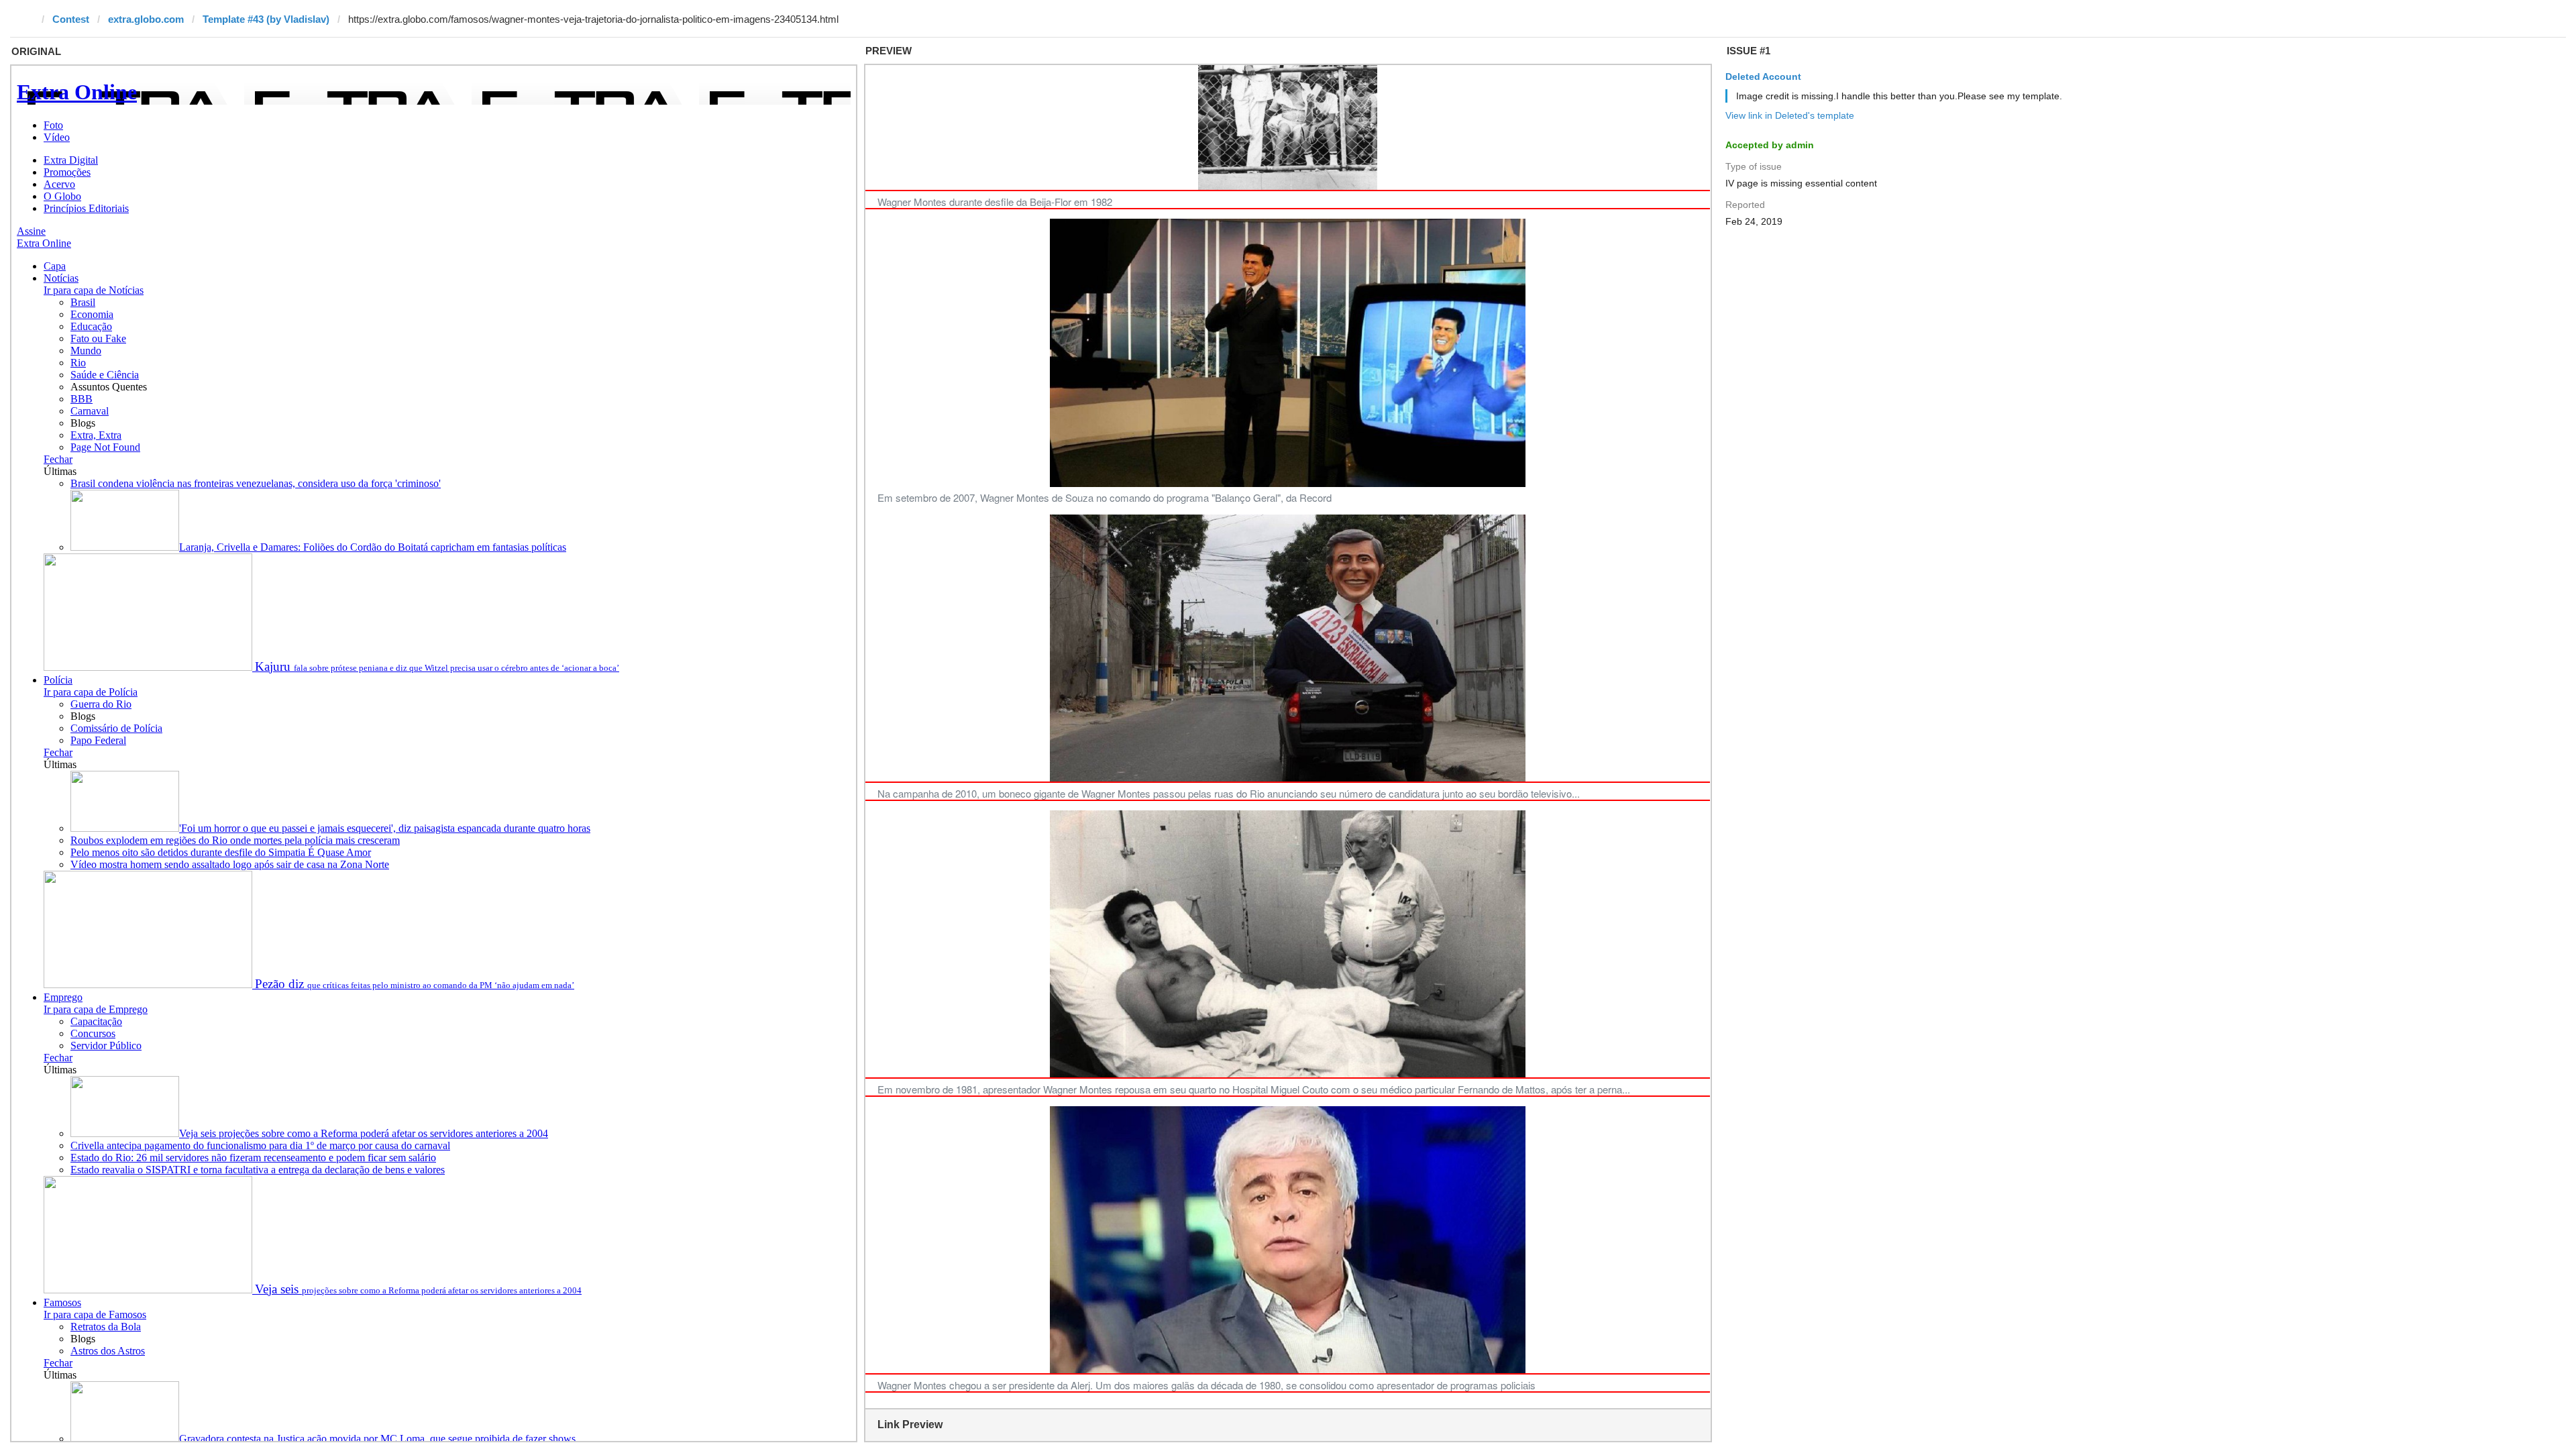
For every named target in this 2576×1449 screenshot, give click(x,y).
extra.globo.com (146, 19)
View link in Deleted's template (1790, 115)
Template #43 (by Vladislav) (266, 19)
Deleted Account (1763, 76)
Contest (71, 19)
